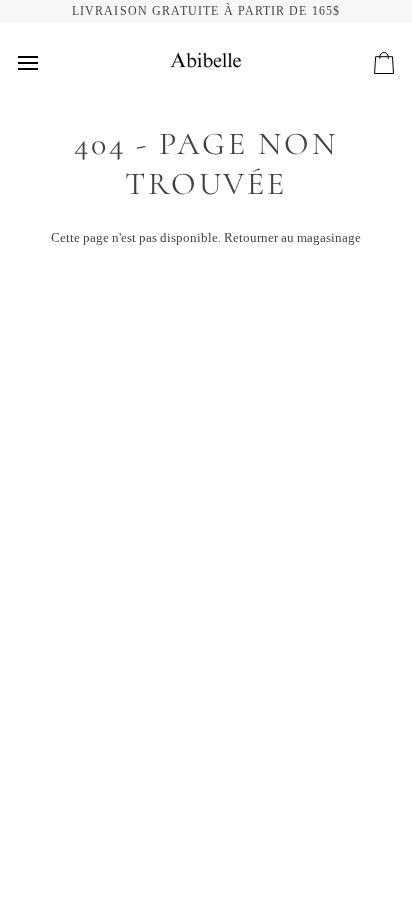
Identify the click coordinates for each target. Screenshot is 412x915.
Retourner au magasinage (292, 237)
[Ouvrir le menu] (46, 63)
